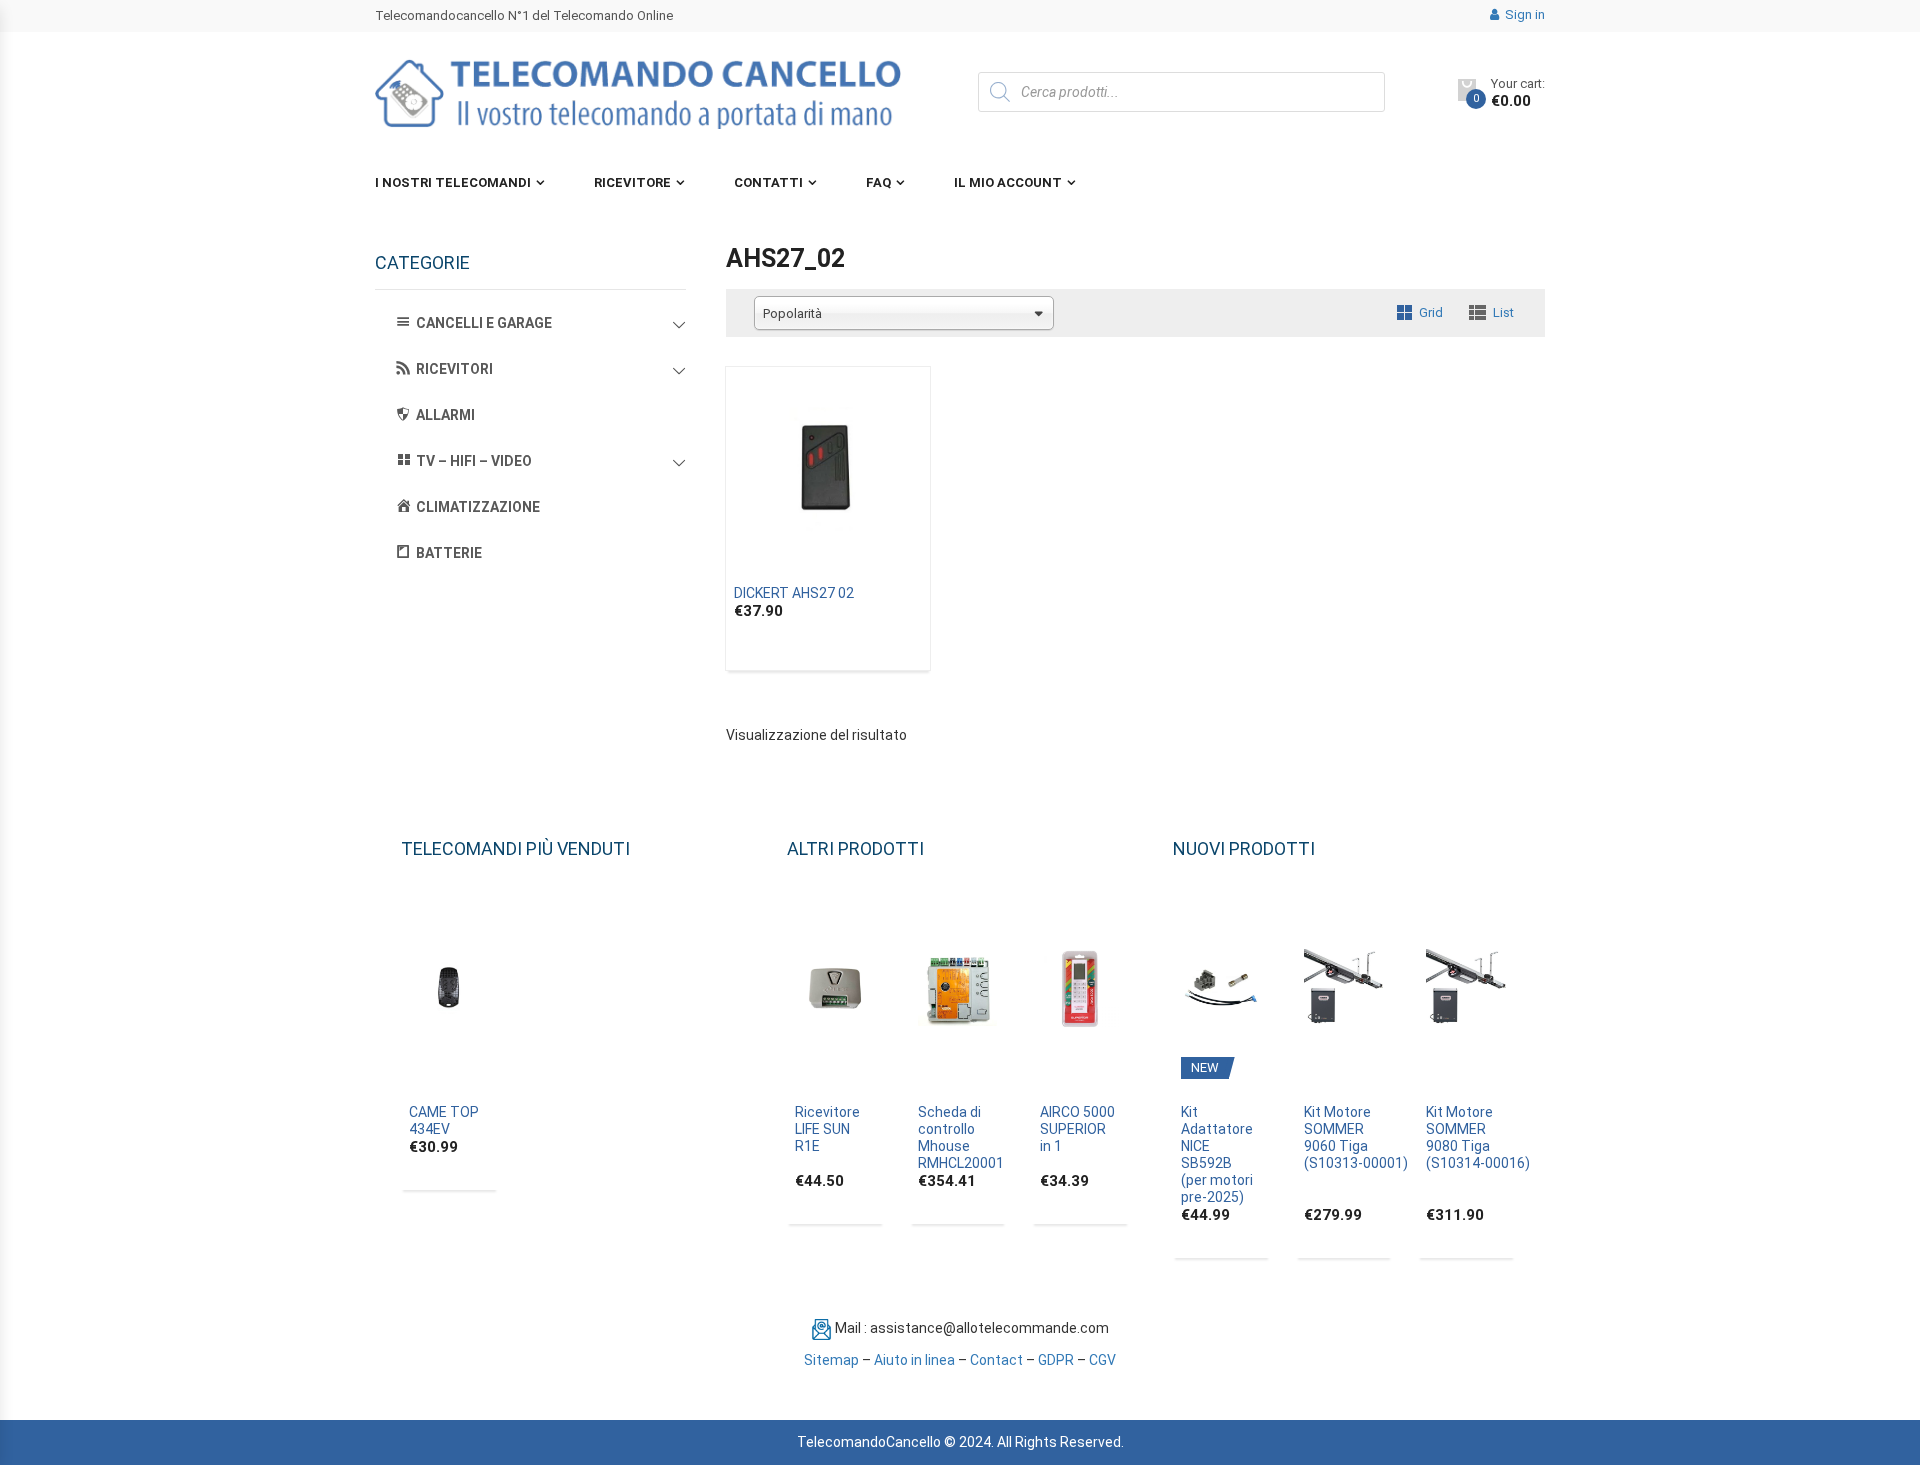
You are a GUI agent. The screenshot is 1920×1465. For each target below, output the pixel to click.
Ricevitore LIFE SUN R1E (827, 1129)
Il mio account (1008, 182)
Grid (1431, 312)
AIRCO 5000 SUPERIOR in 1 (1077, 1129)
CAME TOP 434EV (444, 1120)
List (1503, 312)
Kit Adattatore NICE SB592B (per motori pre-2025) (1217, 1154)
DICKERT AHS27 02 (794, 593)
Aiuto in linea (914, 1360)
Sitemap (831, 1360)
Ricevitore (632, 182)
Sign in (1523, 14)
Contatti (768, 182)
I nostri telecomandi (453, 182)
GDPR (1056, 1360)
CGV (1102, 1360)
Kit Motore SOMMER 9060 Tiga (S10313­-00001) (1356, 1137)
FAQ (878, 182)
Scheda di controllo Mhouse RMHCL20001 (961, 1137)
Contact (996, 1360)
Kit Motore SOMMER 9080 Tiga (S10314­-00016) (1478, 1137)
